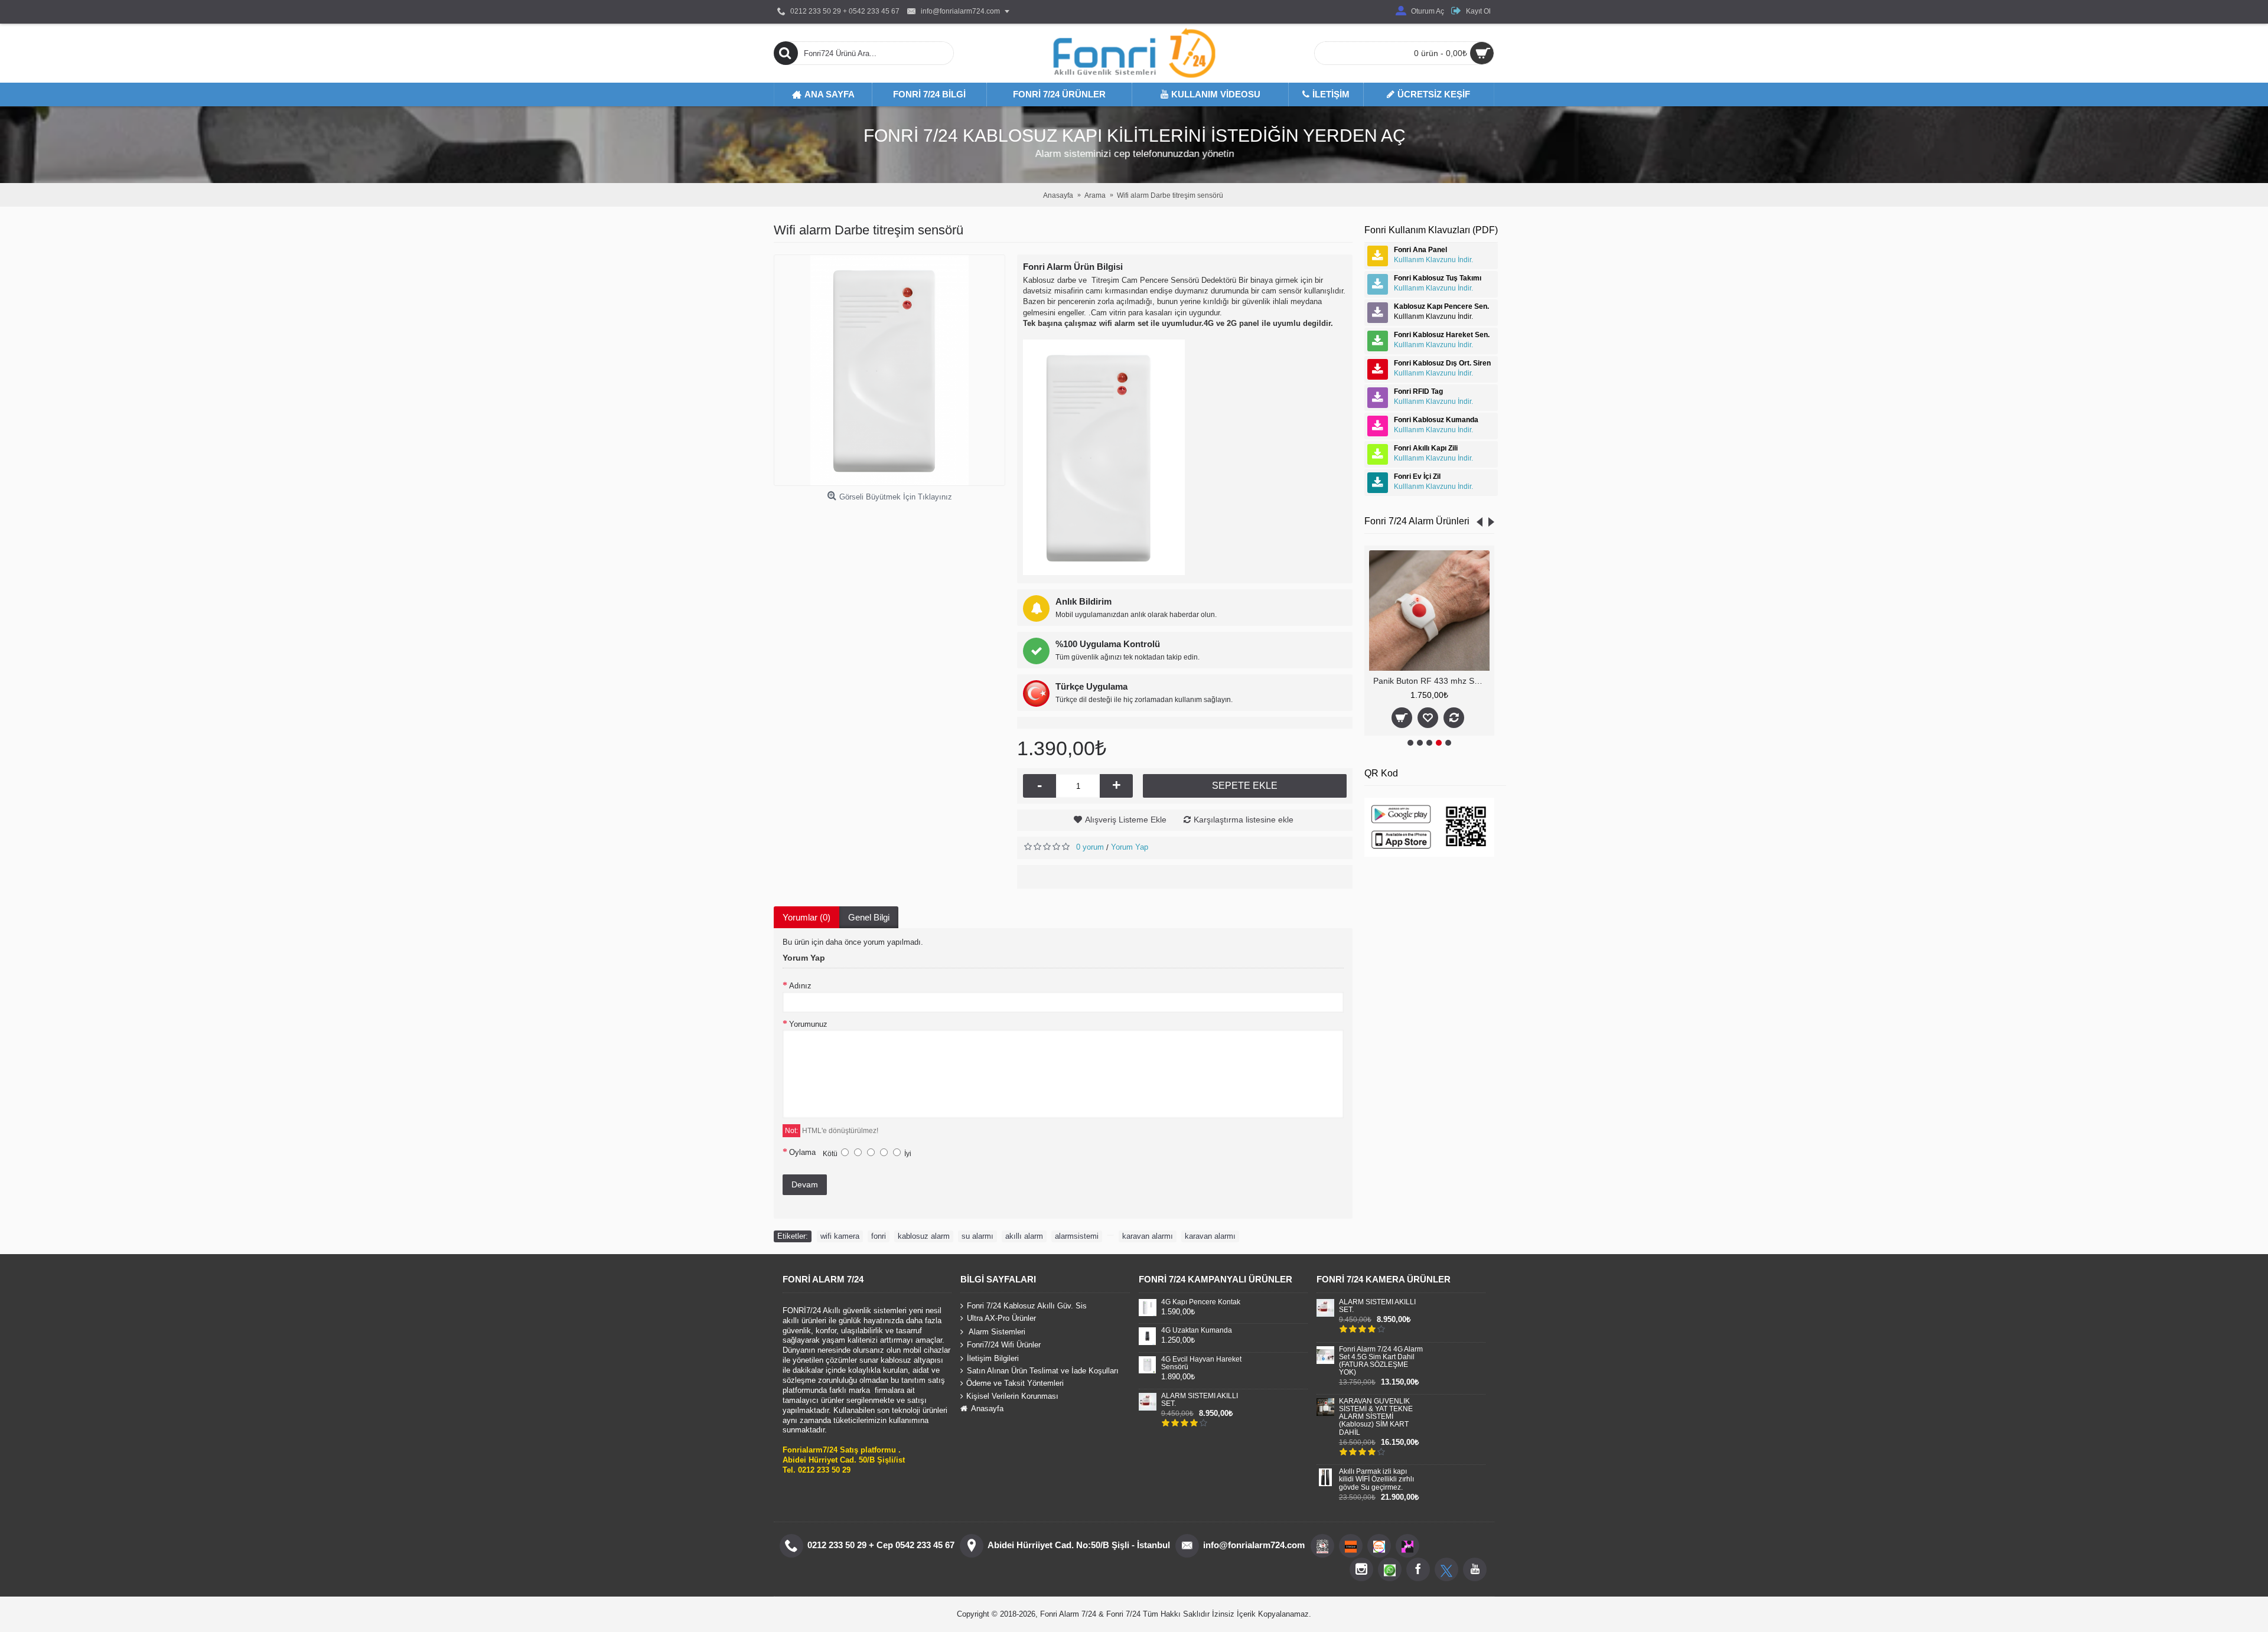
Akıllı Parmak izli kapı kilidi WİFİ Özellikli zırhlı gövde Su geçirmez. (1376, 1479)
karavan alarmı (1148, 1236)
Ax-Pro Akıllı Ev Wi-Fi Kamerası (1431, 681)
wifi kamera (840, 1236)
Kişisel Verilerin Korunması (1012, 1396)
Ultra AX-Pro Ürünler (1001, 1318)
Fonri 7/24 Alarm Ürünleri (1417, 521)
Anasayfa (987, 1409)
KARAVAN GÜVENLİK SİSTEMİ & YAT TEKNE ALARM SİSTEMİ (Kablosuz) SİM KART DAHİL (1376, 1417)
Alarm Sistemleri (996, 1331)
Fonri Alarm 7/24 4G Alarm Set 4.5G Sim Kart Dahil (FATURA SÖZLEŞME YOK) (1381, 1361)
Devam (805, 1184)
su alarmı (977, 1236)
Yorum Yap (1130, 847)
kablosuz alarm (924, 1236)
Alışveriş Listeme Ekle (1126, 820)
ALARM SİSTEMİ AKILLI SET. (1200, 1400)
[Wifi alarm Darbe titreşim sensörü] (889, 370)
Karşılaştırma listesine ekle (1244, 820)
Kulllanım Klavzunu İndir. (1433, 260)
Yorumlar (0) (806, 917)
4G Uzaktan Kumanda (1197, 1331)
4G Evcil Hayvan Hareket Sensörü (1201, 1363)
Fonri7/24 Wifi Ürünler (1004, 1345)
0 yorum (1090, 847)
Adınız (800, 986)
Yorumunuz (808, 1024)
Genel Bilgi (869, 917)
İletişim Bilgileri (993, 1358)
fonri (879, 1236)
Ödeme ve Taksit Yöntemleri (1015, 1384)
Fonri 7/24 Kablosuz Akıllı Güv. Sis (1027, 1305)
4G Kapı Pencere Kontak (1201, 1302)
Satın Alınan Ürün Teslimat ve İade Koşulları (1043, 1371)
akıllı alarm (1024, 1236)
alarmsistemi (1077, 1236)
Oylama (802, 1152)
